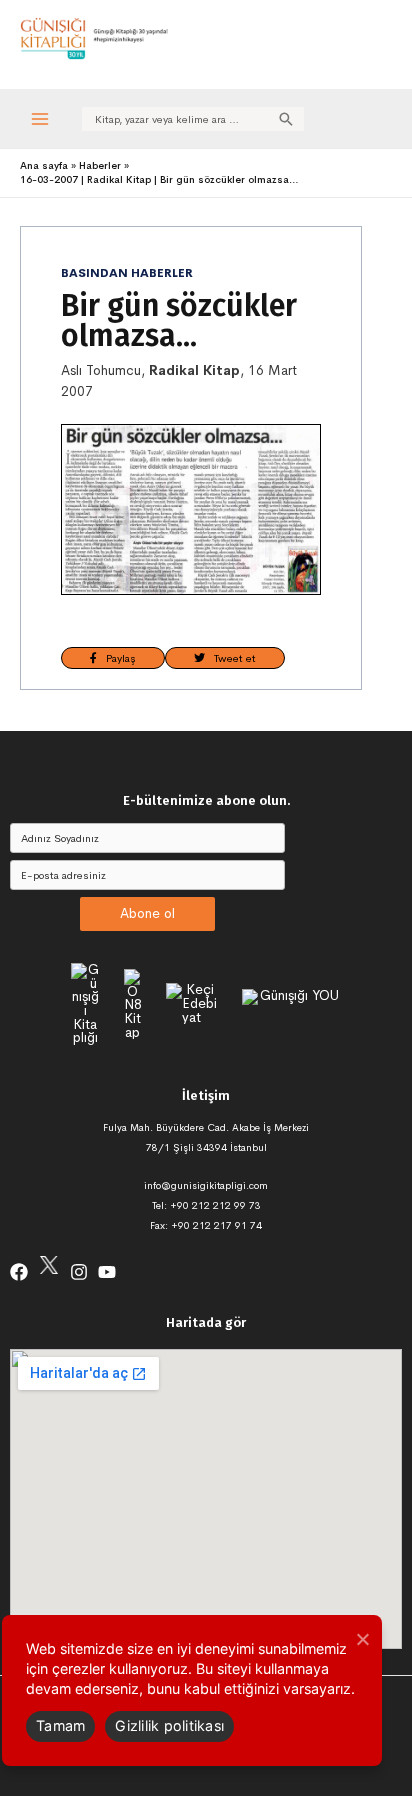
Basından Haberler (127, 273)
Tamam (60, 1725)
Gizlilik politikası (169, 1725)
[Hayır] (362, 1639)
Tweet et (230, 658)
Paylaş (116, 658)
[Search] (286, 119)
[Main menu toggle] (40, 118)
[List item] (19, 1272)
